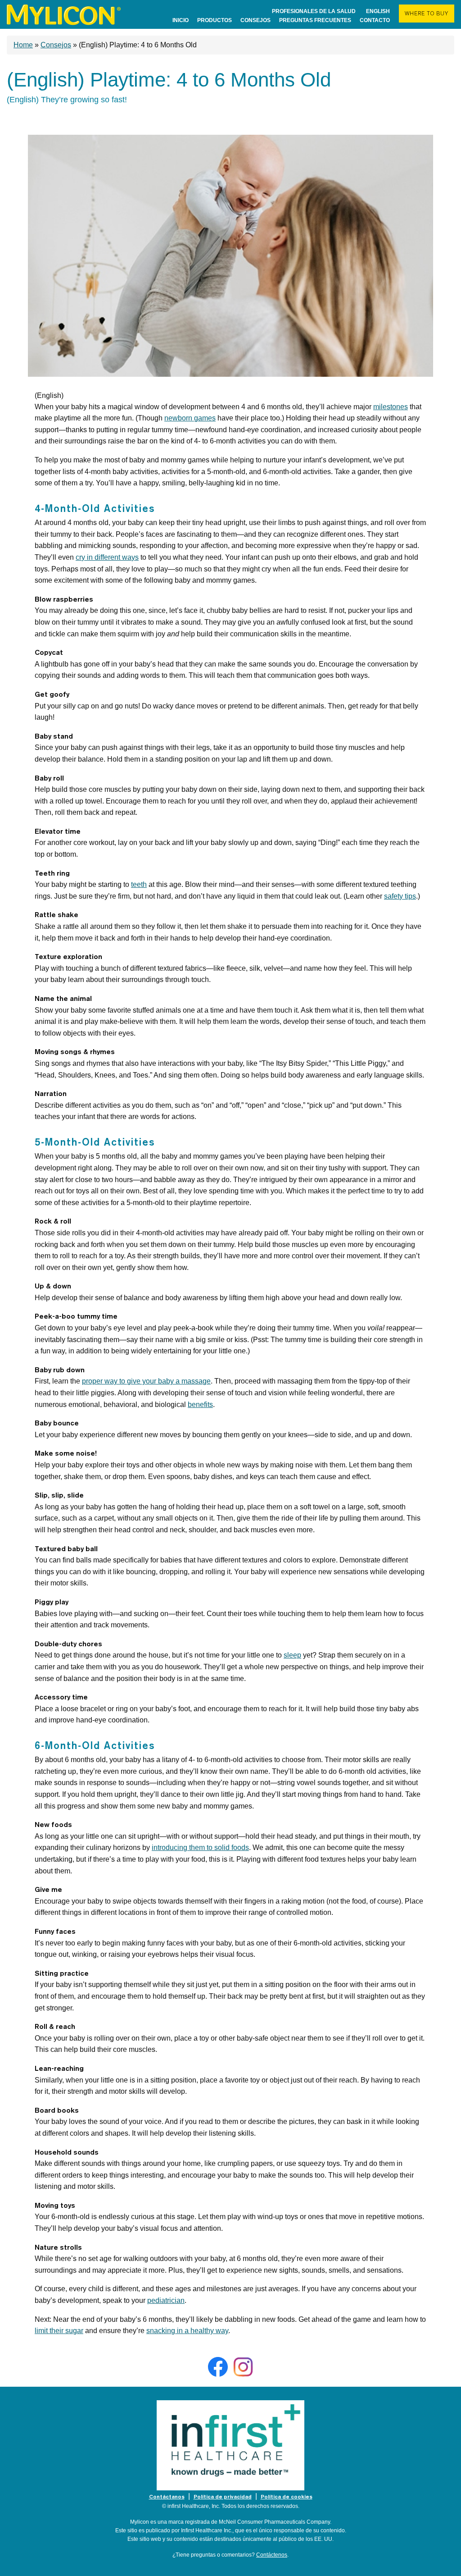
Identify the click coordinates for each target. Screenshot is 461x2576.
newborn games (190, 418)
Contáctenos (272, 2555)
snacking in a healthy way (187, 2331)
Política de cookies (287, 2497)
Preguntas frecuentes (315, 20)
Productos (215, 20)
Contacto (375, 20)
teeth (139, 884)
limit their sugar (59, 2331)
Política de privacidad (223, 2497)
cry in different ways (107, 557)
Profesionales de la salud (314, 11)
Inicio (181, 20)
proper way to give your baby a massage (146, 1381)
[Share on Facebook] (218, 2367)
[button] (427, 14)
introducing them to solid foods (200, 1848)
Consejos (255, 20)
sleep (292, 1655)
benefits (200, 1404)
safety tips (400, 896)
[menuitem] (64, 14)
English (378, 11)
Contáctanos (167, 2497)
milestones (391, 407)
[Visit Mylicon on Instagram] (243, 2367)
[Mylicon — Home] (64, 14)
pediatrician (166, 2300)
